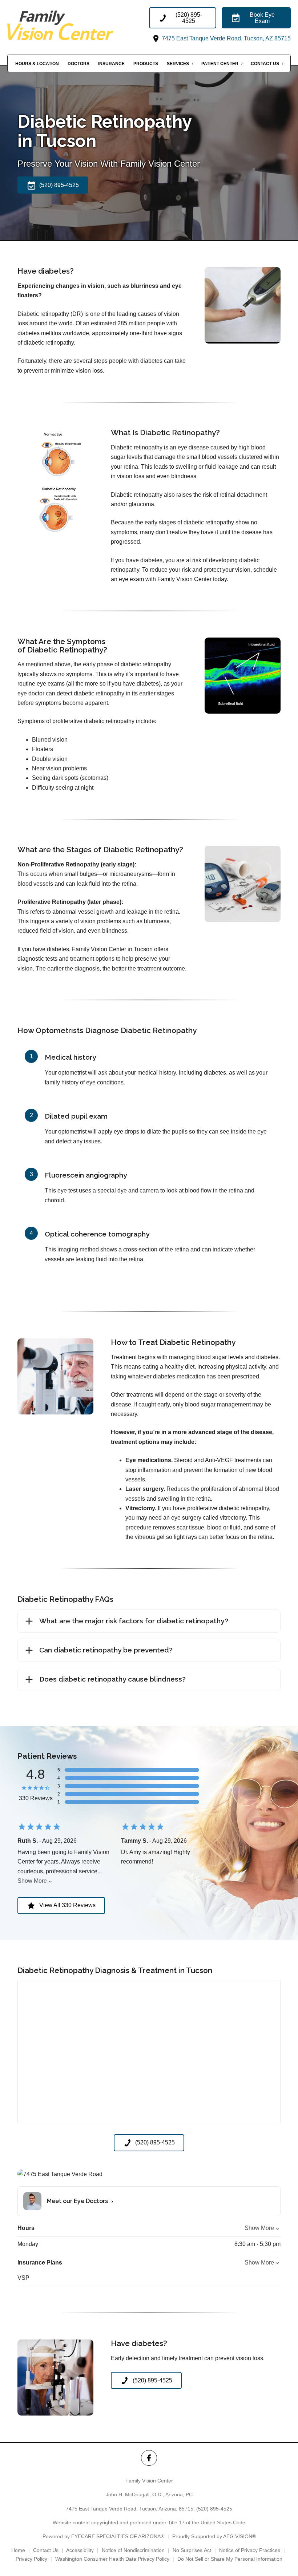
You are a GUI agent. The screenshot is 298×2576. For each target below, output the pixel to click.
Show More (32, 1881)
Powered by (103, 2536)
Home (18, 2550)
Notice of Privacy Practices (250, 2550)
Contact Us (265, 64)
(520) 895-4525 (214, 2509)
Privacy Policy (31, 2559)
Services (178, 64)
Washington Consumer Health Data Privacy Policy (112, 2559)
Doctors (78, 64)
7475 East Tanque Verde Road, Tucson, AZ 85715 (225, 38)
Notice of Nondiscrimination (133, 2550)
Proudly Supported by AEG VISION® (214, 2536)
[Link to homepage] (78, 25)
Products (146, 64)
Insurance (111, 64)
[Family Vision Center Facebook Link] (149, 2458)
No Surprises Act (192, 2550)
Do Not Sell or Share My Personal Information (230, 2559)
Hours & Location (37, 64)
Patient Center (220, 64)
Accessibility (80, 2550)
